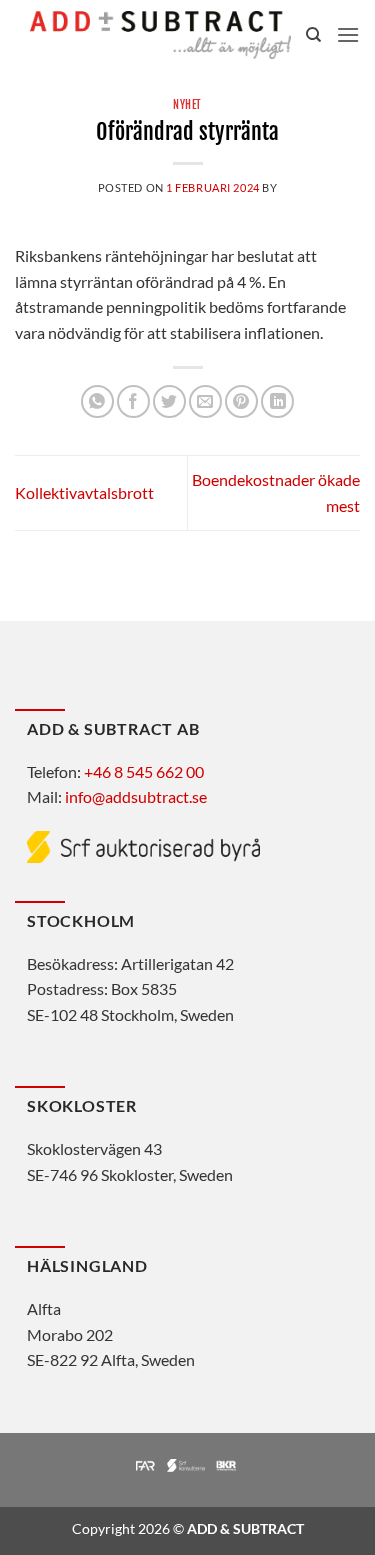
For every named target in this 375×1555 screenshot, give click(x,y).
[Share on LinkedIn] (277, 401)
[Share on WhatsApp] (97, 401)
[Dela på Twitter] (169, 401)
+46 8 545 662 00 (144, 771)
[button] (348, 34)
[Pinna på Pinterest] (241, 401)
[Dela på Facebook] (133, 401)
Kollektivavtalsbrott (84, 492)
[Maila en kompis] (205, 401)
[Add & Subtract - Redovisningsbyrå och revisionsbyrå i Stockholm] (160, 34)
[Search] (313, 35)
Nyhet (187, 105)
